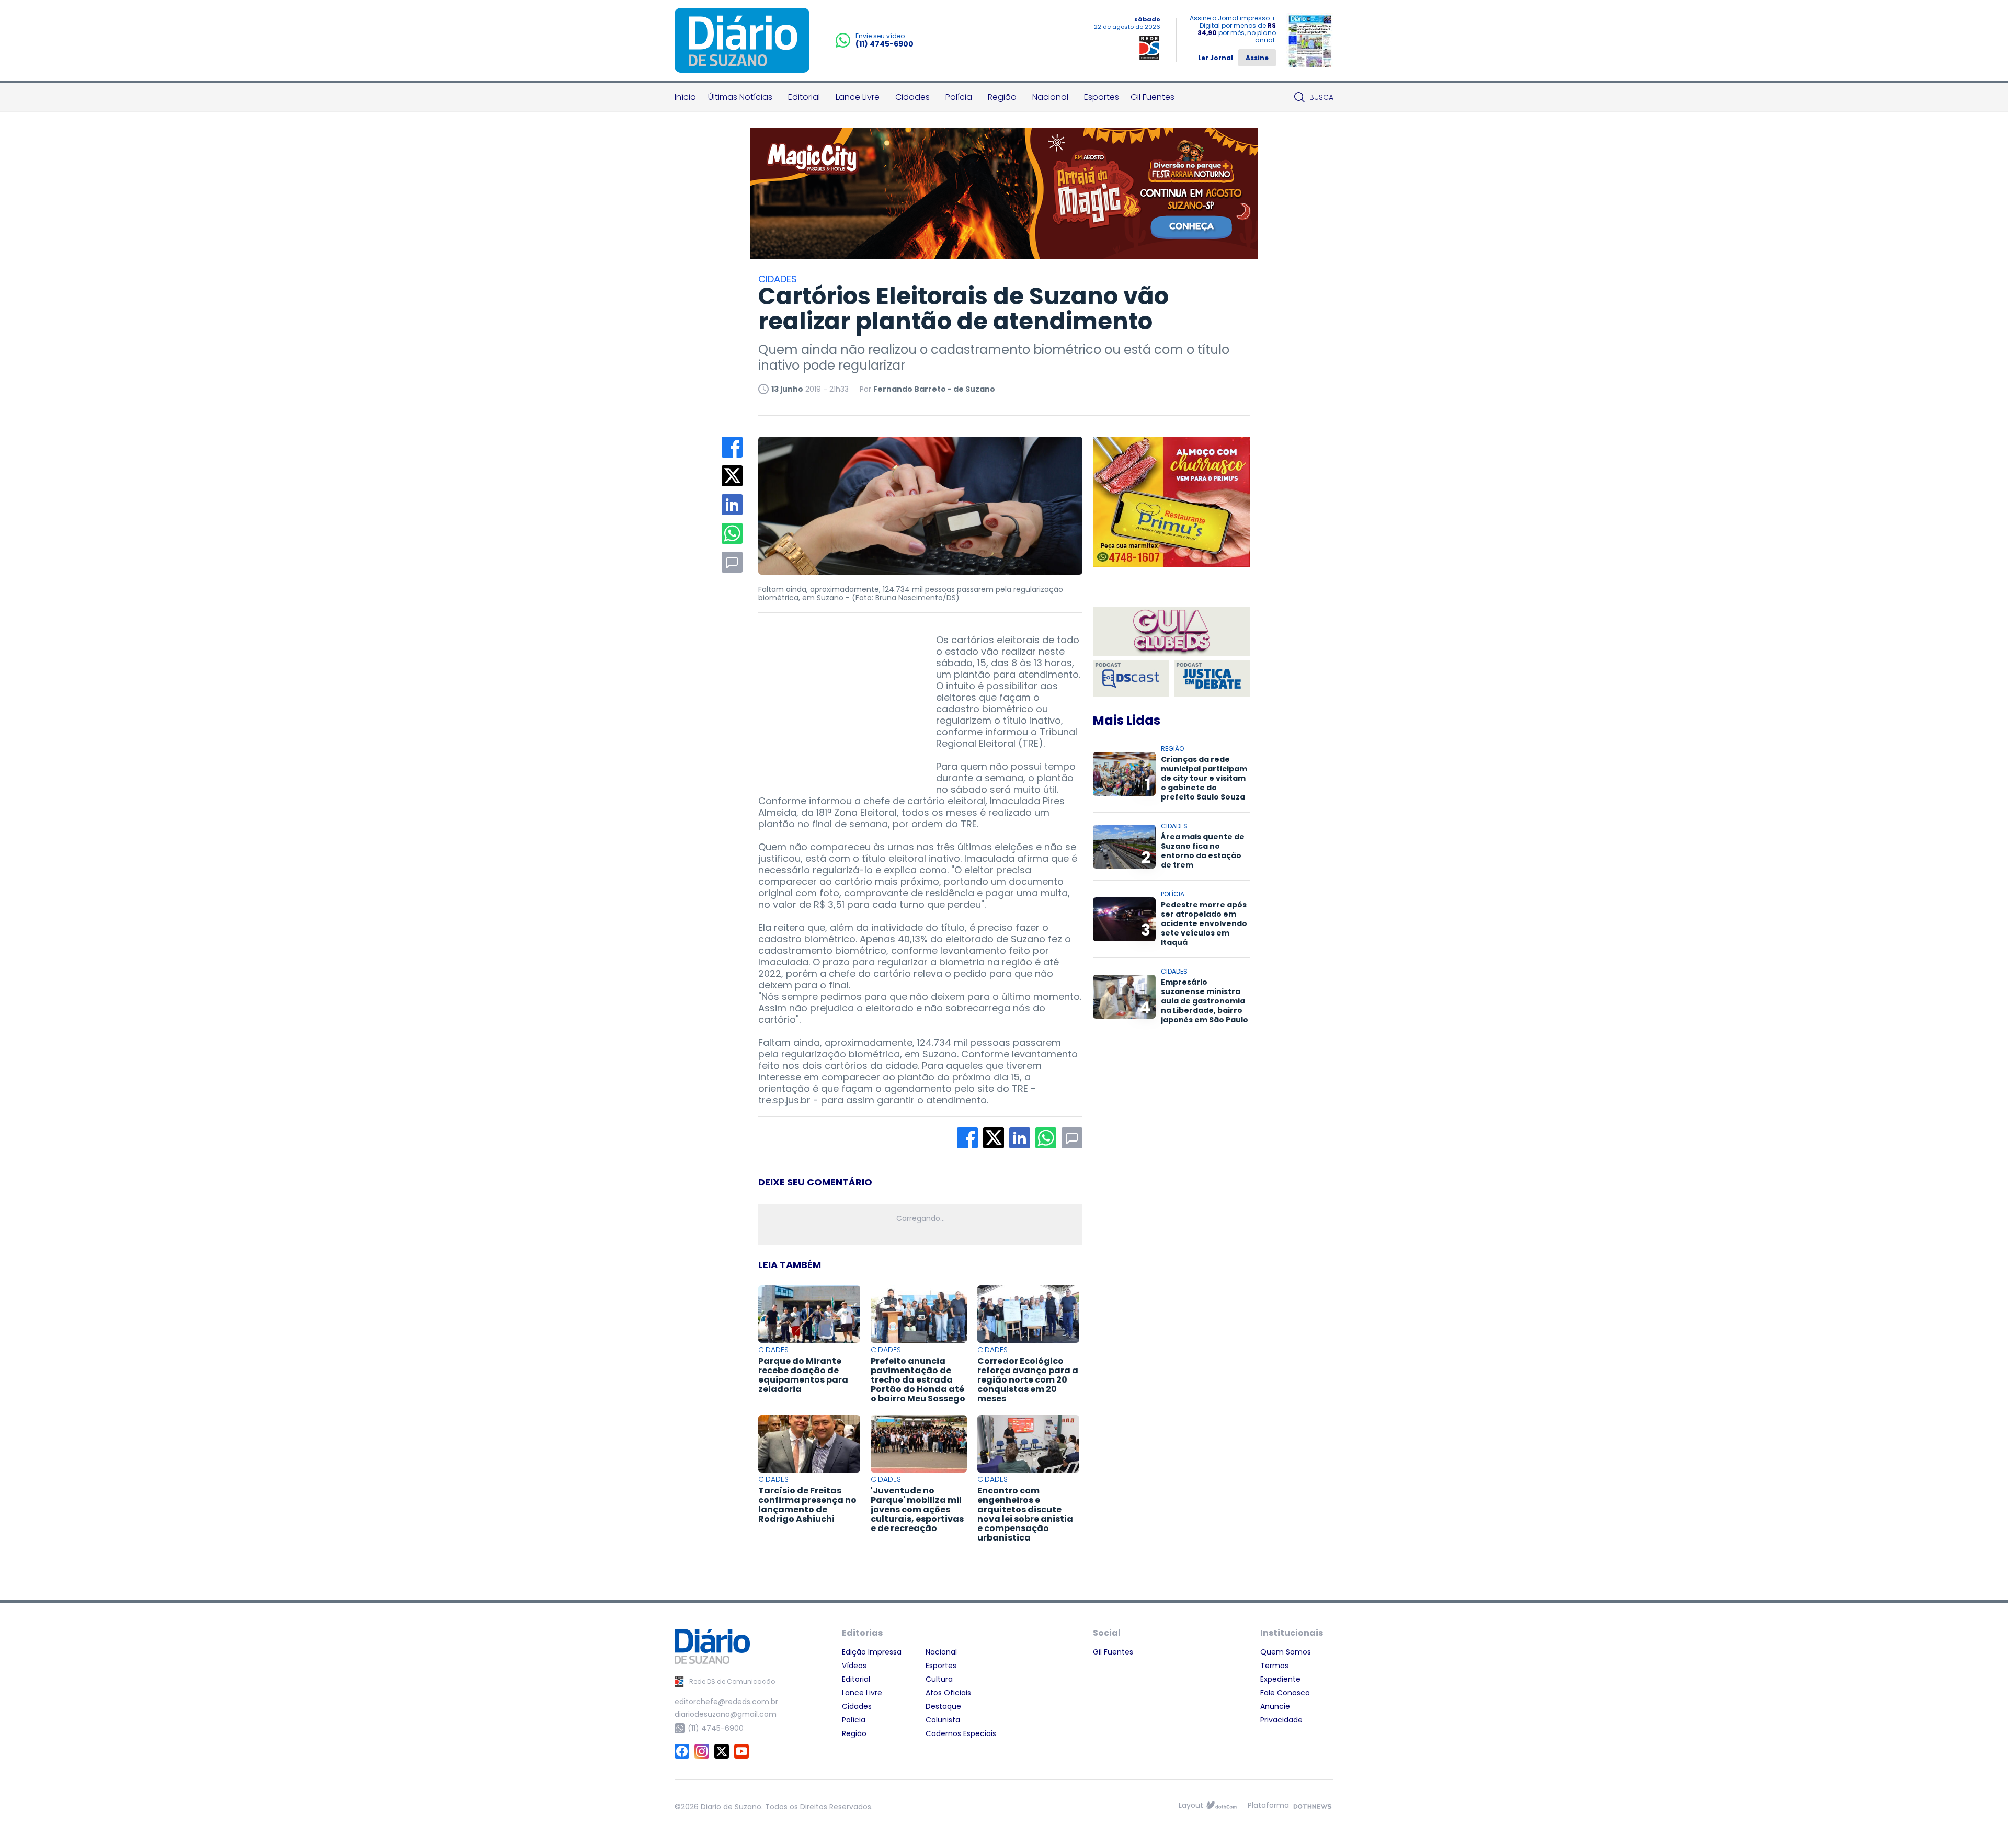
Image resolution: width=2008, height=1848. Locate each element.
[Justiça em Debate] (1212, 679)
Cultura (939, 1679)
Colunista (943, 1720)
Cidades (912, 97)
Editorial (804, 97)
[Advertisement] (837, 700)
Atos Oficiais (948, 1693)
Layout (1191, 1805)
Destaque (943, 1706)
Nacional (1050, 97)
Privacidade (1281, 1720)
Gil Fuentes (1153, 97)
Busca (1321, 97)
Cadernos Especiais (961, 1733)
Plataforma (1268, 1805)
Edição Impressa (872, 1652)
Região (1002, 97)
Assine (1257, 58)
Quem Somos (1286, 1652)
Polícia (959, 97)
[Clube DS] (1171, 632)
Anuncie (1275, 1706)
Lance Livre (858, 97)
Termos (1274, 1666)
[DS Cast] (1131, 679)
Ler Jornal (1216, 58)
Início (685, 97)
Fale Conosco (1285, 1693)
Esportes (1102, 97)
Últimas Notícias (740, 97)
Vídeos (854, 1666)
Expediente (1280, 1679)
